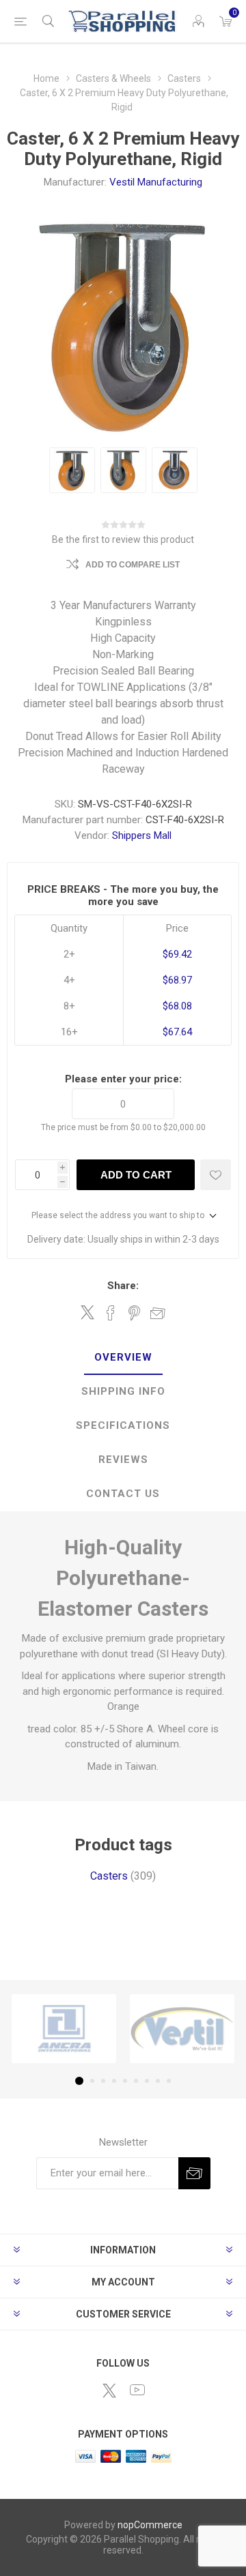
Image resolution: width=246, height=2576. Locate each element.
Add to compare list (133, 565)
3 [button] (103, 2081)
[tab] (123, 1358)
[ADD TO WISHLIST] (216, 1175)
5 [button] (125, 2081)
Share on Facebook (111, 1313)
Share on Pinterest (134, 1313)
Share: (123, 1286)
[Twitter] (109, 2390)
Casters (109, 1876)
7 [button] (147, 2081)
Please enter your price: (123, 1079)
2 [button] (92, 2081)
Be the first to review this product (123, 539)
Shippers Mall (142, 835)
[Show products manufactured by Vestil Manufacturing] (182, 2029)
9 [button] (169, 2081)
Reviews (123, 1460)
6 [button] (136, 2081)
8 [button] (158, 2081)
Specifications (123, 1425)
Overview (123, 1357)
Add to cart (136, 1175)
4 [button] (114, 2081)
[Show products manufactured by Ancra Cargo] (64, 2029)
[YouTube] (137, 2390)
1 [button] (79, 2081)
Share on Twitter (87, 1312)
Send (194, 2173)
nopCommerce (150, 2525)
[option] (72, 470)
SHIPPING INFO (123, 1391)
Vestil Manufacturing (156, 182)
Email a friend (158, 1313)
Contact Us (123, 1494)
